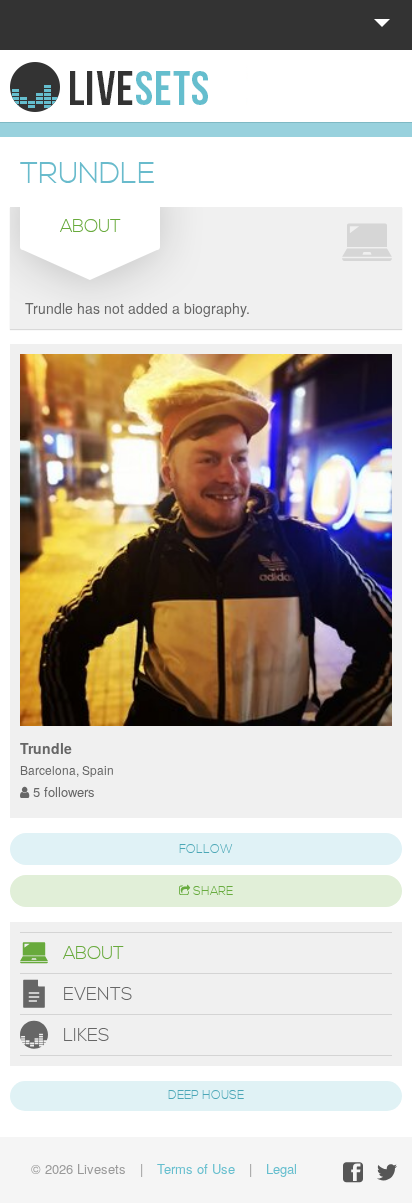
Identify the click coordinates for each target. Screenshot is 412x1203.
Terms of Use (196, 1168)
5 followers (62, 791)
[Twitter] (387, 1172)
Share (211, 891)
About (91, 952)
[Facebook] (353, 1172)
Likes (83, 1034)
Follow (206, 849)
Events (95, 993)
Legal (281, 1168)
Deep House (206, 1095)
